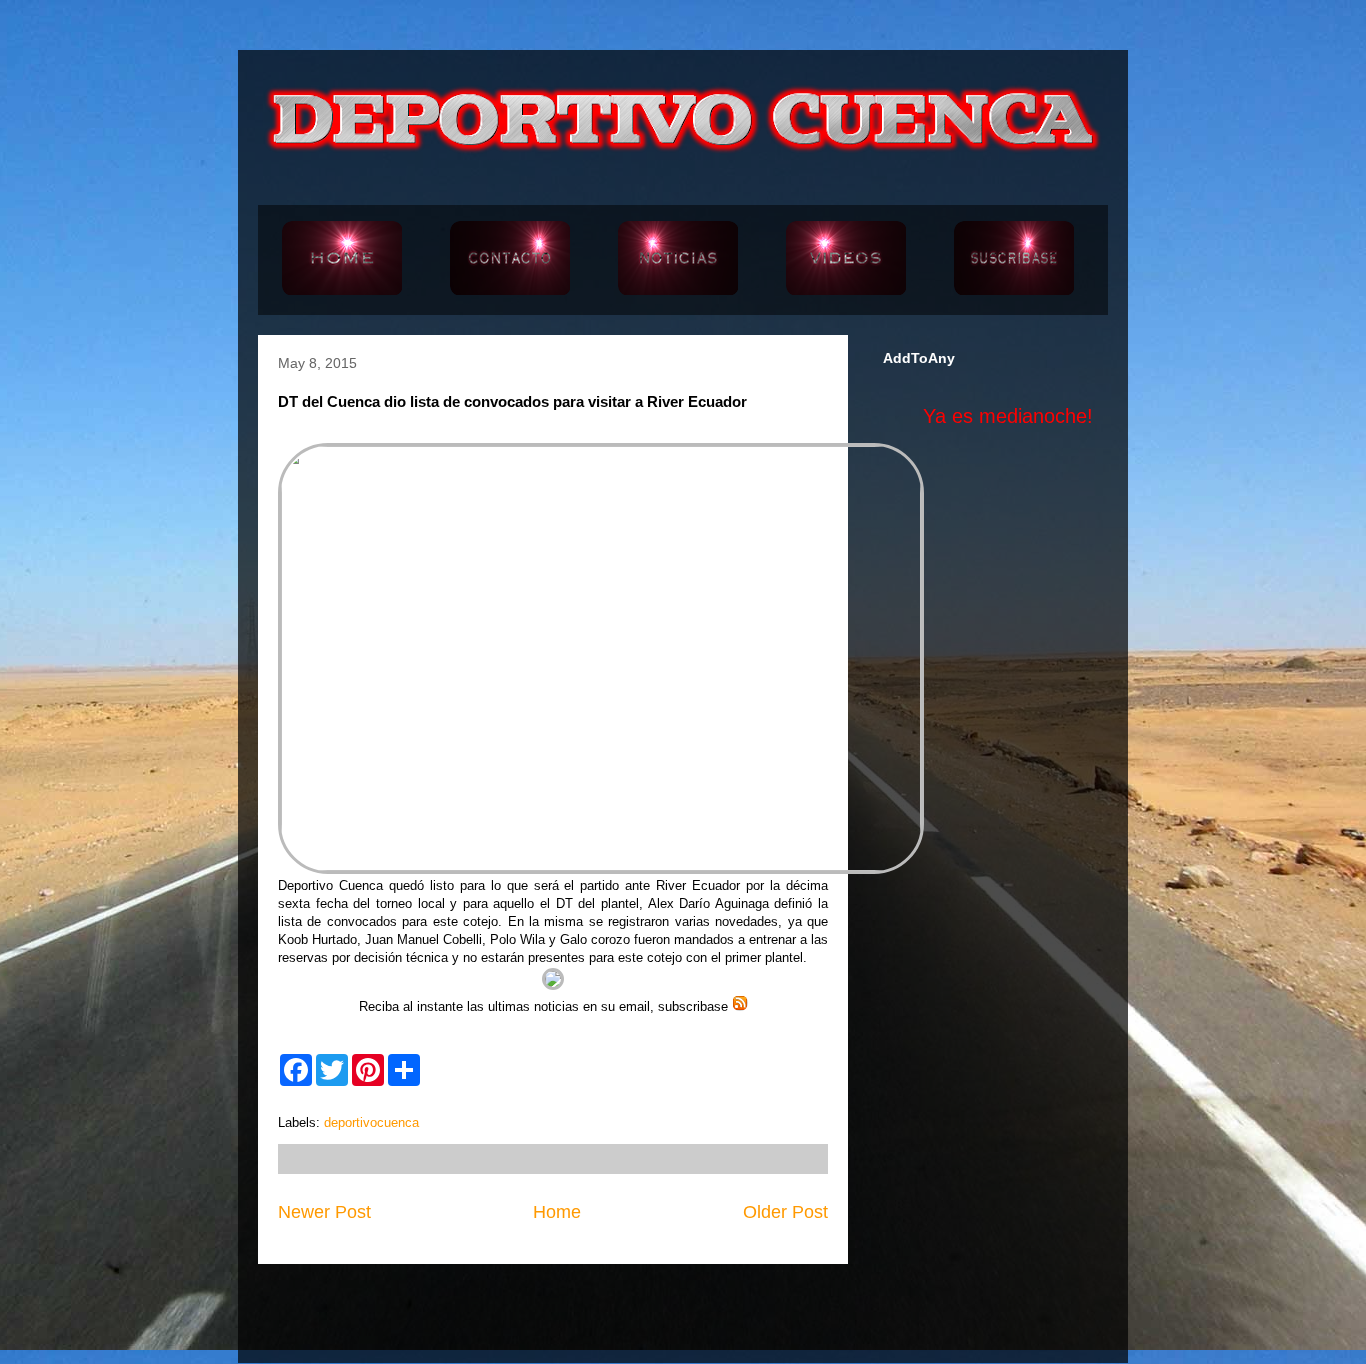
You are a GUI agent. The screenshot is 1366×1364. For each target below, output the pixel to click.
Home (557, 1212)
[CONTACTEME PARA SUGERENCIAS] (510, 260)
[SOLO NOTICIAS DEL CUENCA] (678, 260)
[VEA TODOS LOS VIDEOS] (846, 260)
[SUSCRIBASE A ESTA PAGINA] (1014, 260)
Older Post (785, 1212)
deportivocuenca (371, 1122)
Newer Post (324, 1212)
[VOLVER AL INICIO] (342, 260)
